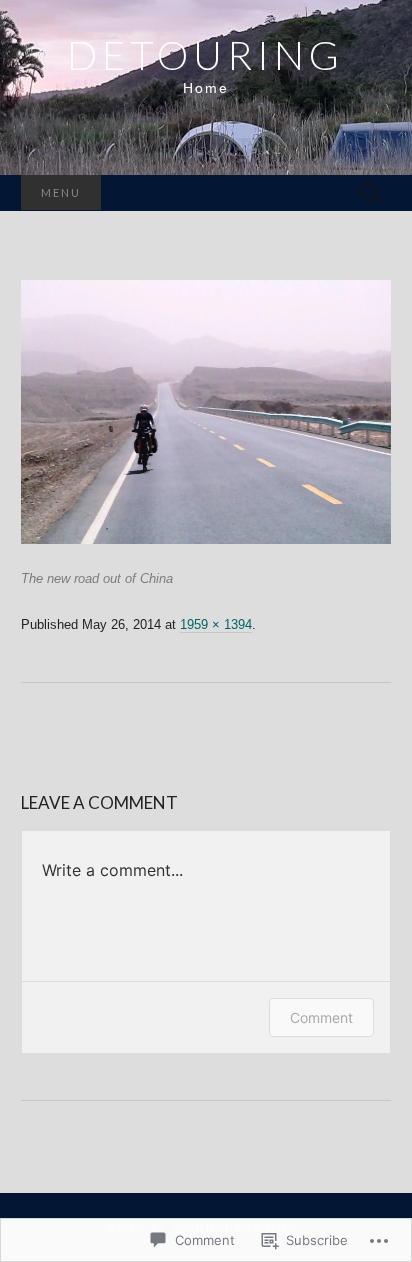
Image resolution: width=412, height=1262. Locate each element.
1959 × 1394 (216, 624)
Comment (321, 1017)
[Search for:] (370, 193)
